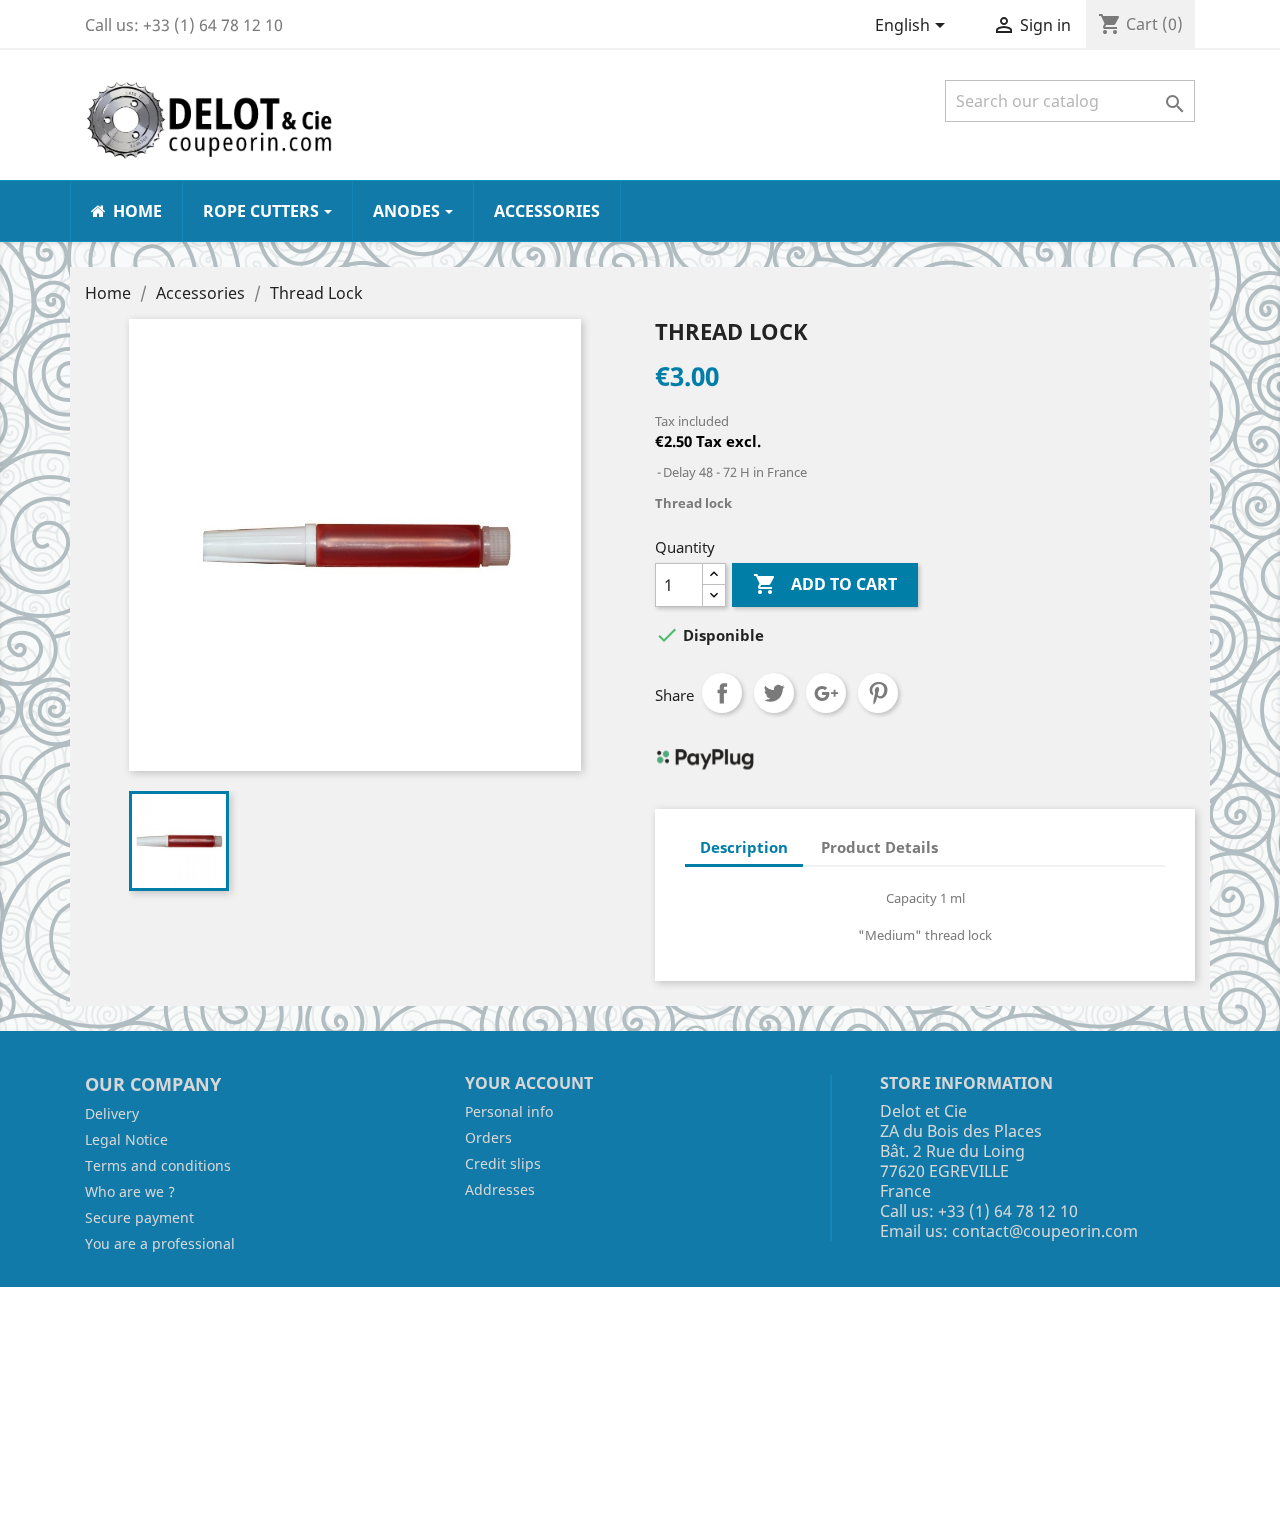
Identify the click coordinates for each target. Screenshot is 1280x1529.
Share (722, 693)
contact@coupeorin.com (1045, 1231)
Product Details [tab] (879, 847)
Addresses (500, 1189)
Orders (488, 1137)
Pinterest (878, 693)
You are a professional (160, 1243)
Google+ (826, 693)
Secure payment (139, 1217)
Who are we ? (130, 1191)
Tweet (774, 693)
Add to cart (825, 584)
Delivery (112, 1113)
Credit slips (503, 1163)
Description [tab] (744, 847)
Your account (529, 1083)
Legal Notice (126, 1139)
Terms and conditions (158, 1165)
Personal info (509, 1111)
